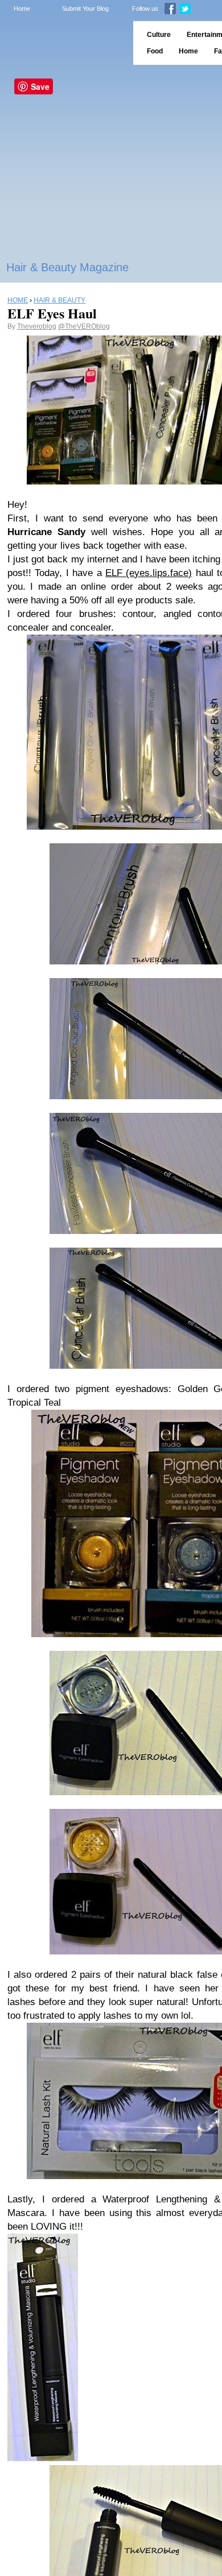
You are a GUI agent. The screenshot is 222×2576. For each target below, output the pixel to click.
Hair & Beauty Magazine (67, 267)
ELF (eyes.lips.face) (149, 573)
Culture (159, 35)
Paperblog (63, 43)
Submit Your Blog (85, 9)
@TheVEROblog (84, 326)
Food (155, 51)
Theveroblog (37, 326)
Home (22, 9)
